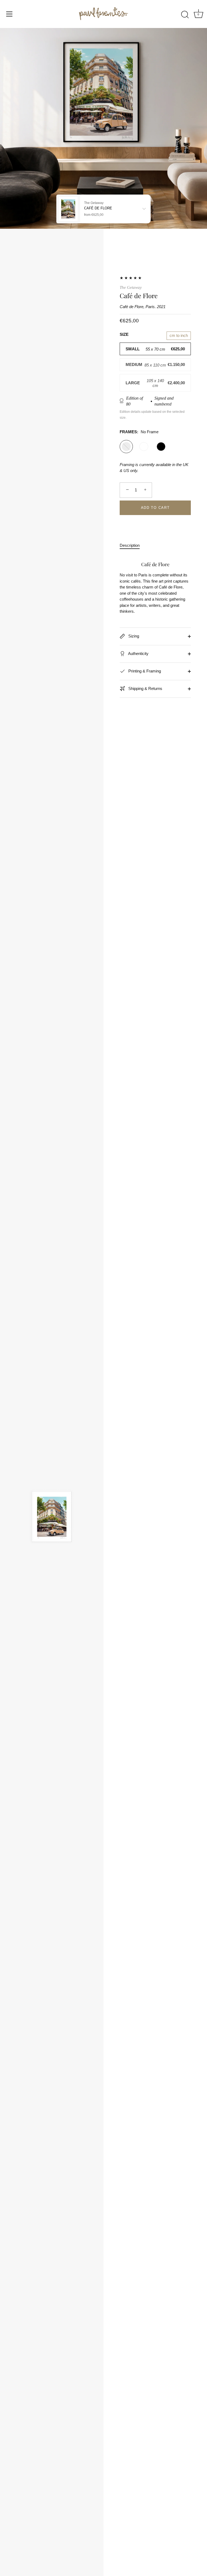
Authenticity (138, 653)
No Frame (126, 447)
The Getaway (131, 287)
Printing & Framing (144, 671)
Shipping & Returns (145, 688)
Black (161, 447)
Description (130, 545)
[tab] (132, 546)
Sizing (133, 636)
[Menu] (9, 14)
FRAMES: (139, 432)
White (144, 447)
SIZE (124, 334)
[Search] (185, 15)
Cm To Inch (179, 335)
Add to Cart (155, 508)
